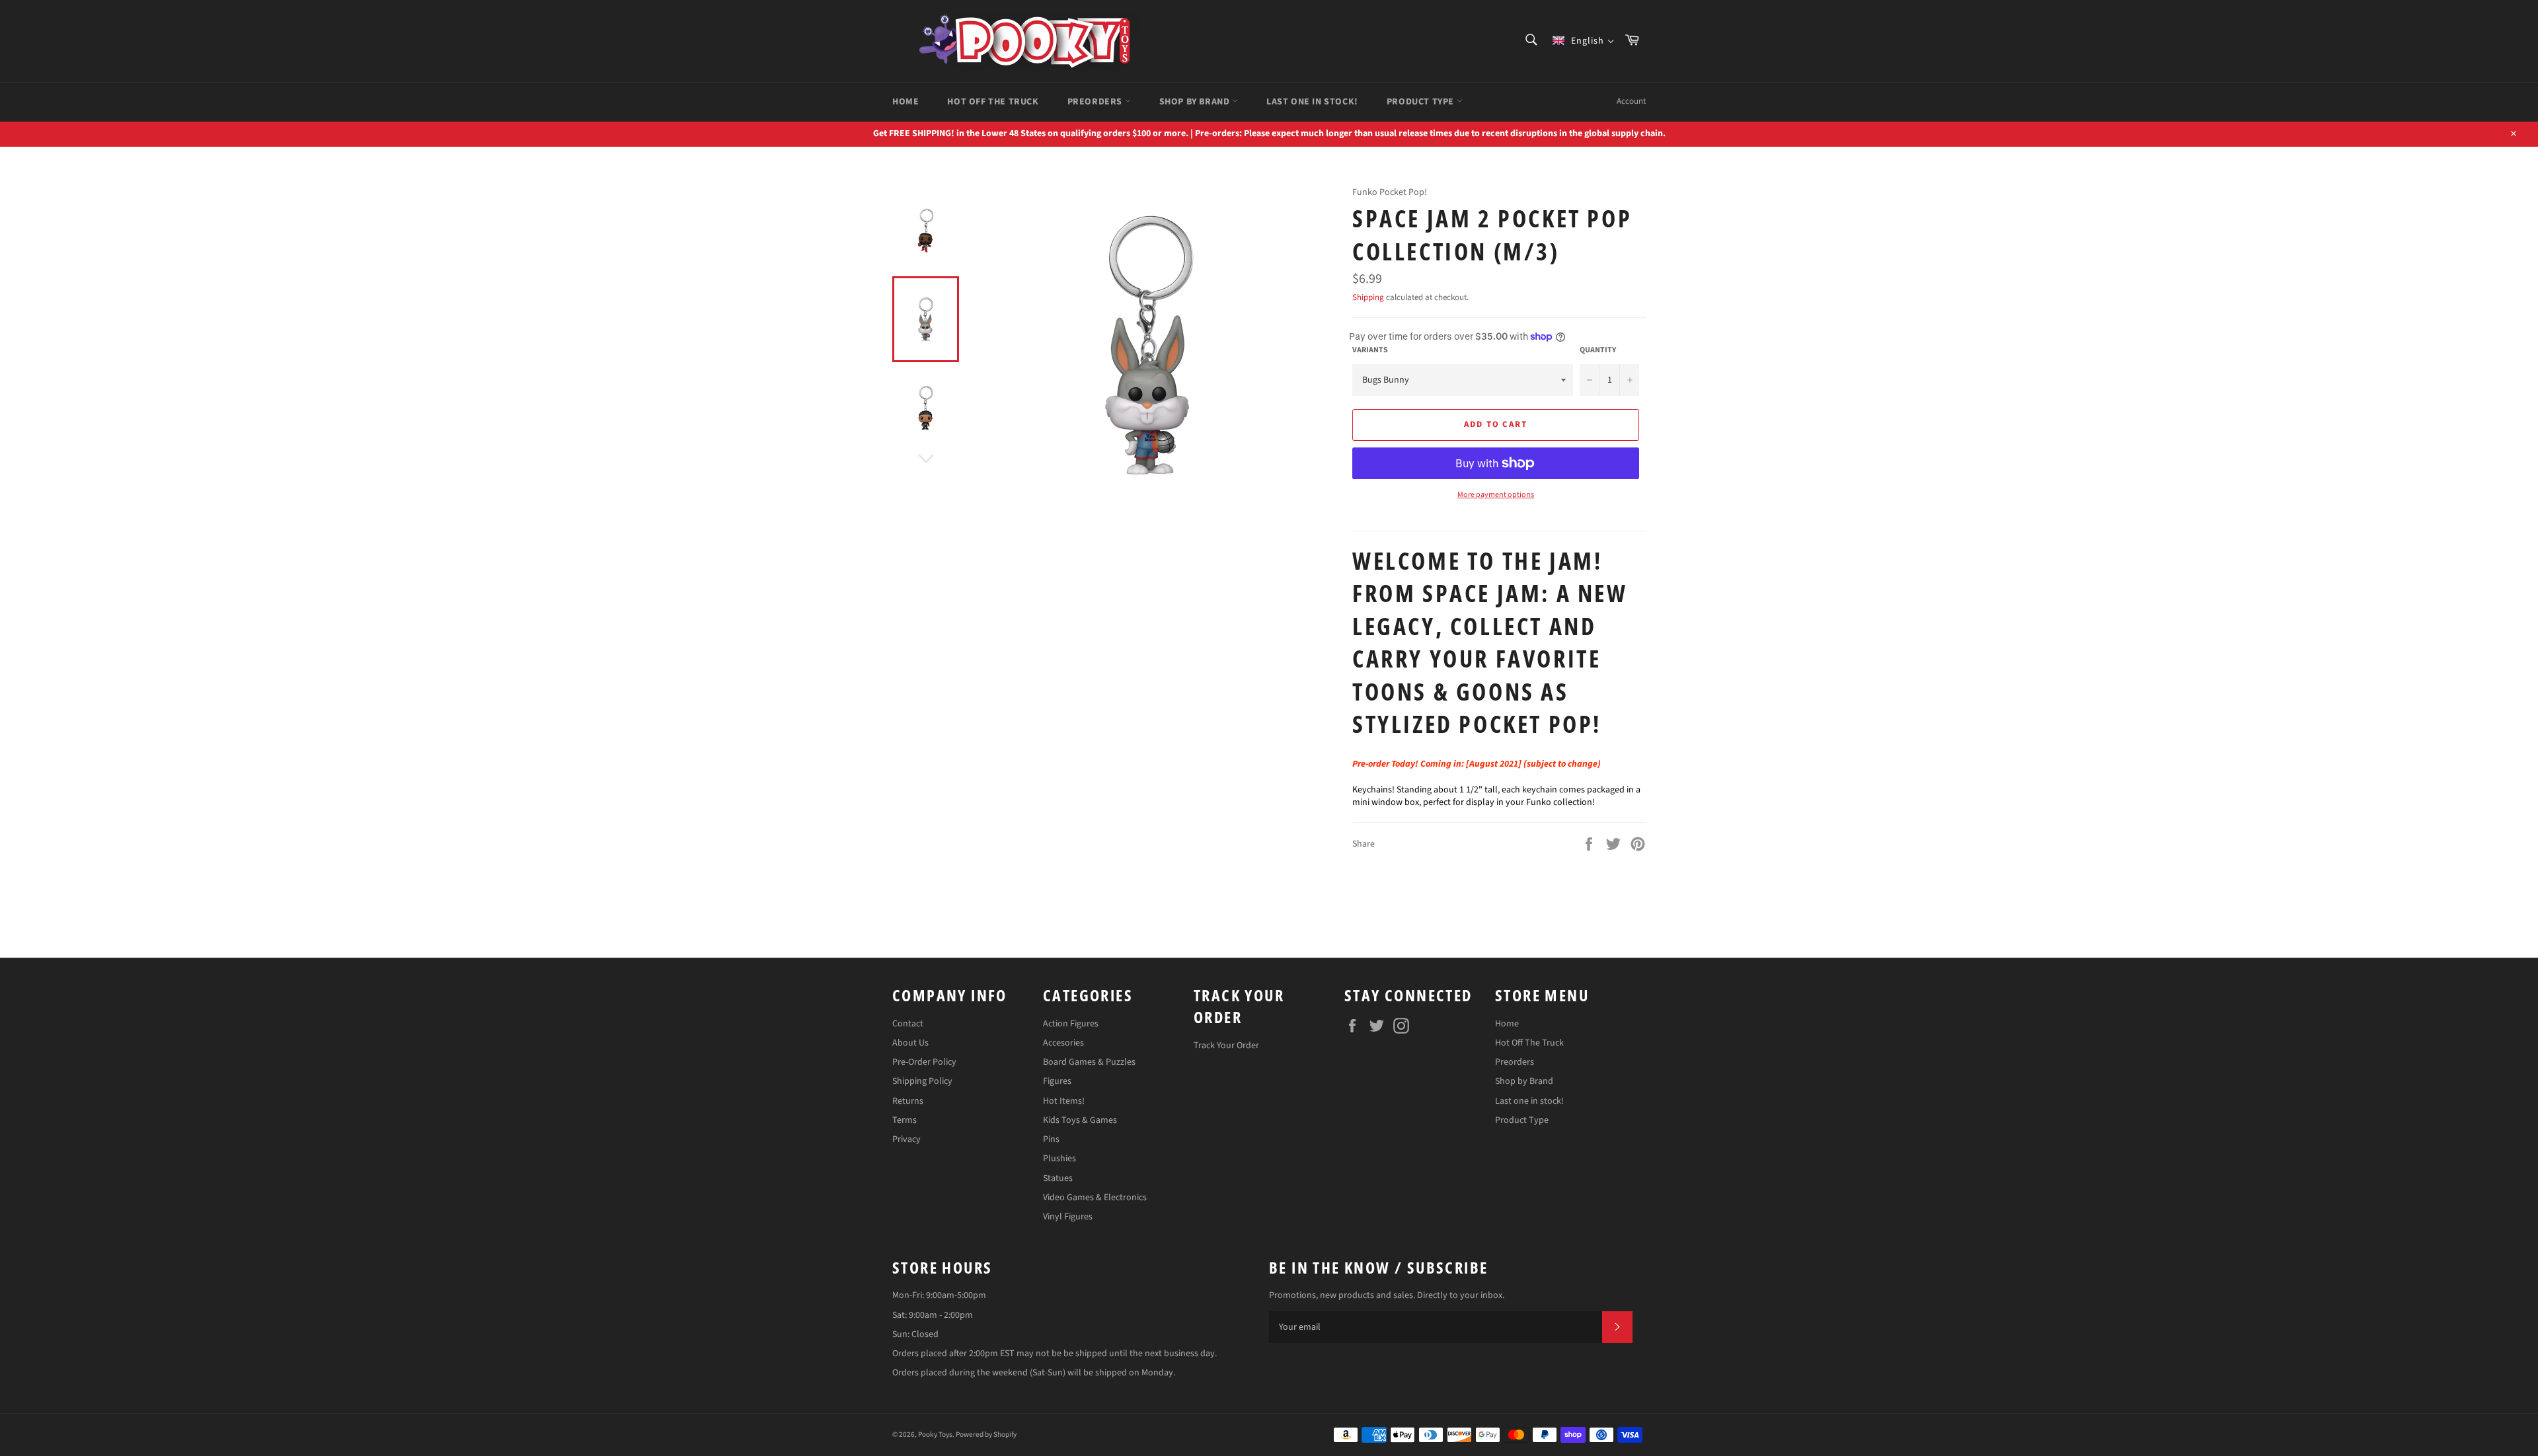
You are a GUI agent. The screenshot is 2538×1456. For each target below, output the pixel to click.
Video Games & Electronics (1095, 1198)
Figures (1057, 1081)
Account (1631, 101)
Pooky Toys (935, 1435)
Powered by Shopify (986, 1435)
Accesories (1063, 1043)
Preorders (1096, 102)
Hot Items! (1064, 1101)
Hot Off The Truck (993, 102)
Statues (1058, 1178)
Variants (1370, 350)
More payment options (1496, 495)
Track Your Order (1226, 1046)
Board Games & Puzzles (1089, 1062)
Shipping (1368, 297)
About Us (910, 1043)
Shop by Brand (1196, 102)
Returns (908, 1101)
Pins (1051, 1139)
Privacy (906, 1139)
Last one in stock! (1312, 102)
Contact (908, 1024)
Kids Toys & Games (1080, 1120)
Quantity (1598, 350)
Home (905, 102)
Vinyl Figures (1068, 1217)
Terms (904, 1120)
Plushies (1059, 1159)
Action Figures (1071, 1024)
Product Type (1422, 102)
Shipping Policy (922, 1081)
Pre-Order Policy (924, 1062)
